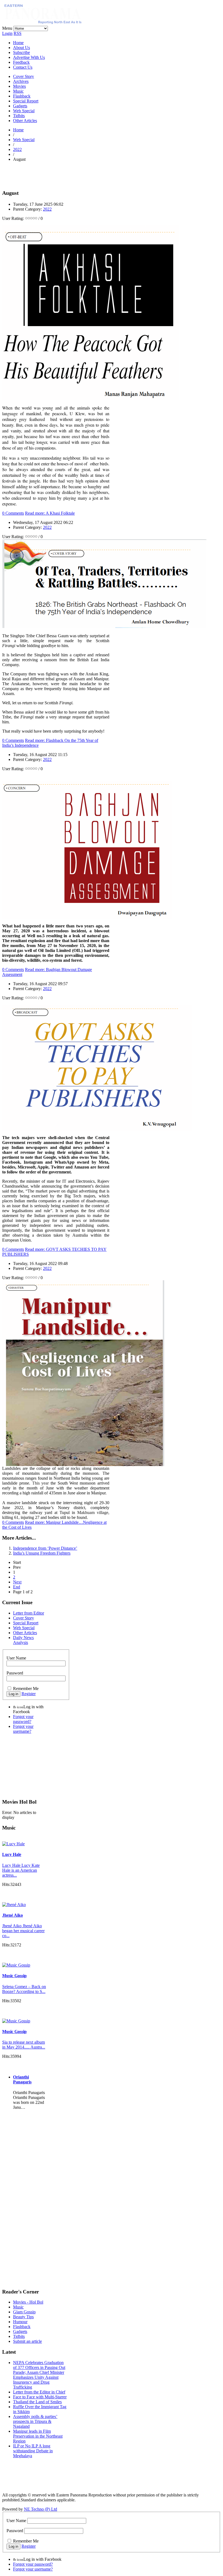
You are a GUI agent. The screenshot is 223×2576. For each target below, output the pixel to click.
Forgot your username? (23, 1729)
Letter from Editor (29, 1613)
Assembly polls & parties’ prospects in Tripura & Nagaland (35, 2421)
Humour (20, 2322)
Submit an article (27, 2341)
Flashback (22, 96)
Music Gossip (14, 1976)
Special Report (26, 101)
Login (7, 33)
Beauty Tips (23, 2317)
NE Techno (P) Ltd (41, 2509)
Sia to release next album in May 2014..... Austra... (24, 2045)
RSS (18, 33)
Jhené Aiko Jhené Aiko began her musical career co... (23, 1931)
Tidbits (19, 116)
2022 (17, 149)
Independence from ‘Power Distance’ (45, 1548)
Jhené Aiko (13, 1915)
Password (15, 1673)
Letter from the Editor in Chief (39, 2392)
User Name (16, 1658)
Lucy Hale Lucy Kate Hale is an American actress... (21, 1870)
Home (18, 43)
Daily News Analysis (23, 1640)
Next (17, 1582)
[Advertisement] (66, 174)
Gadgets (20, 106)
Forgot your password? (23, 1719)
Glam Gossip (24, 2312)
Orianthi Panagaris (22, 2079)
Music (18, 91)
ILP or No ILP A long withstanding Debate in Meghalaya (33, 2451)
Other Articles (25, 121)
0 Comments (13, 513)
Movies (19, 86)
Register (29, 1694)
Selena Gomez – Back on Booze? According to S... (24, 1989)
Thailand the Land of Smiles (37, 2402)
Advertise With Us (29, 57)
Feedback (21, 62)
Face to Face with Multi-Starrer (40, 2397)
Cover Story (24, 76)
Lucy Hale (12, 1854)
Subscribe (21, 52)
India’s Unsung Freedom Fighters (42, 1553)
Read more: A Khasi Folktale (50, 513)
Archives (21, 81)
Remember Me (26, 1688)
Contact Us (23, 67)
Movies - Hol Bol (28, 2302)
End (17, 1587)
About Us (21, 48)
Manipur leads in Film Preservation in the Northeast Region (38, 2436)
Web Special (24, 111)
